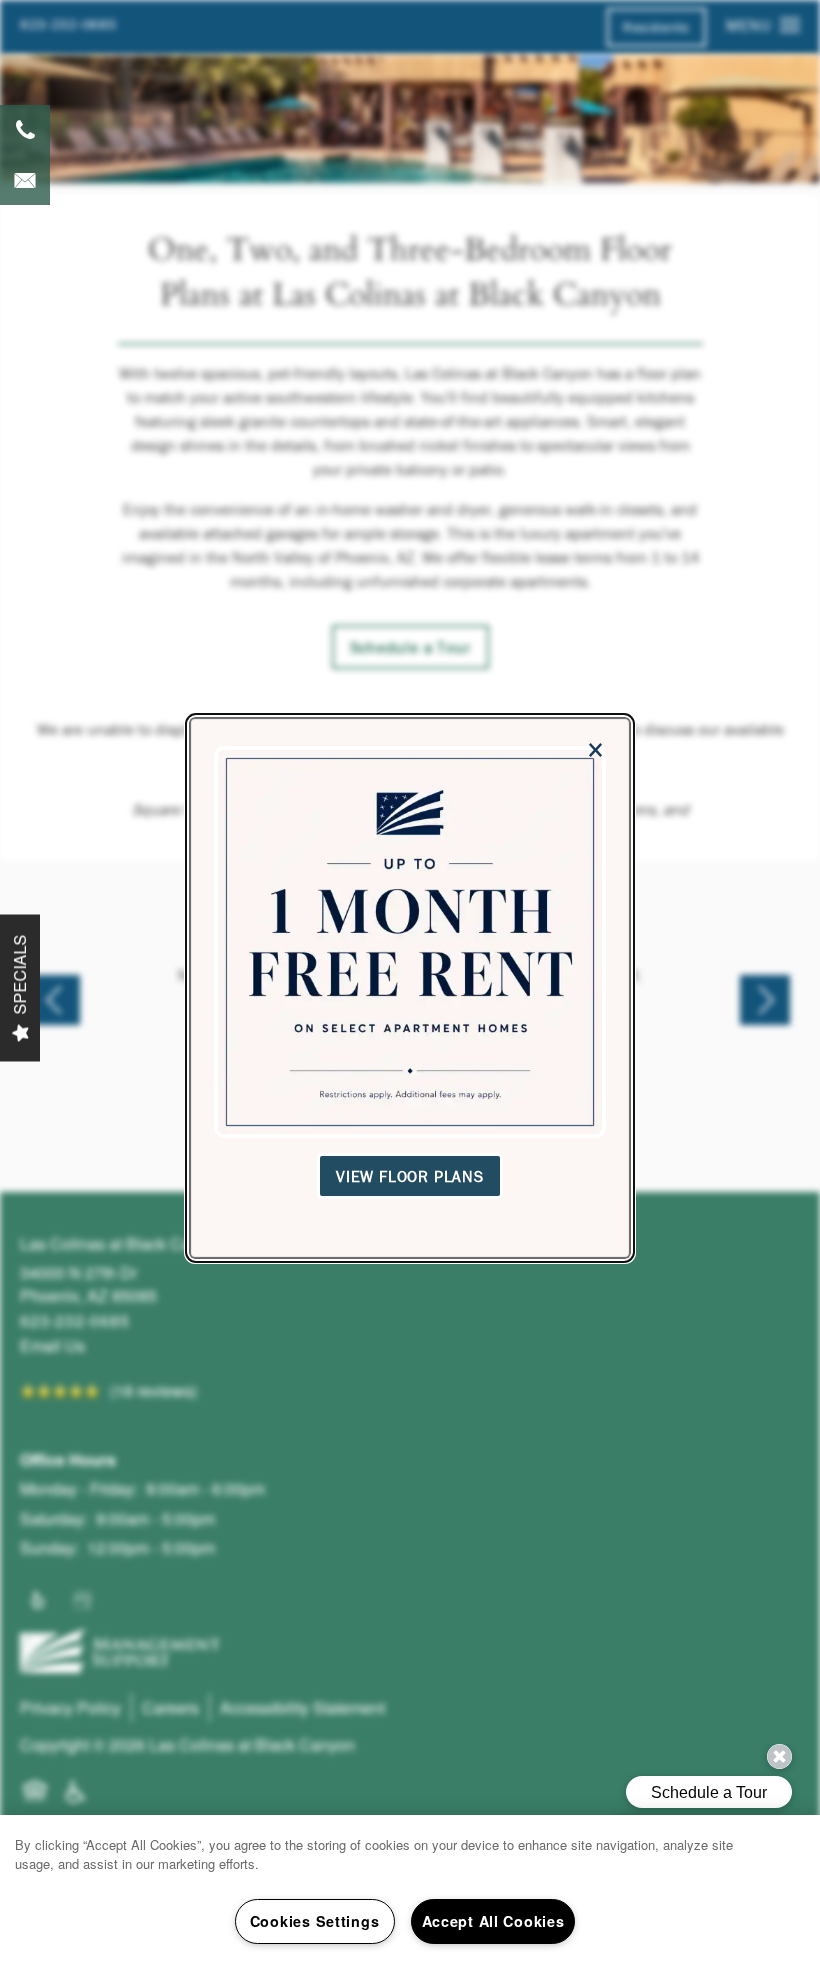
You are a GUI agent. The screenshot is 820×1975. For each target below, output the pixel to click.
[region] (410, 1895)
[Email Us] (25, 180)
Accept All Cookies (493, 1921)
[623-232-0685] (25, 130)
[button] (410, 1175)
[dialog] (410, 988)
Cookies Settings (315, 1921)
